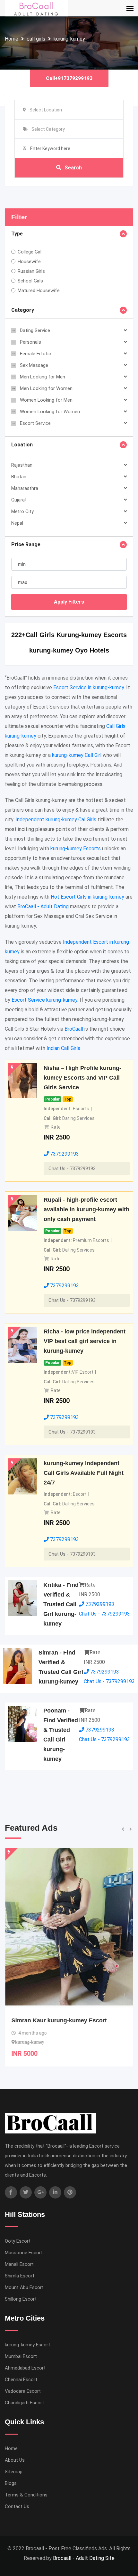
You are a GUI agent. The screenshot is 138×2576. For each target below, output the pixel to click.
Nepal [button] (17, 523)
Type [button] (17, 234)
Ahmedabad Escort (25, 2368)
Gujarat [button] (19, 500)
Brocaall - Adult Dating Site (84, 2558)
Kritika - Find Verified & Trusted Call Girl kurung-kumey (61, 1604)
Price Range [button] (26, 544)
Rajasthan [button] (22, 465)
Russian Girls (31, 271)
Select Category (48, 129)
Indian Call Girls (63, 1048)
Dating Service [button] (35, 330)
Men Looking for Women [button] (46, 388)
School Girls (30, 281)
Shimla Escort (20, 2276)
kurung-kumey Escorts (76, 849)
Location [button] (22, 445)
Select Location (46, 110)
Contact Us (17, 2506)
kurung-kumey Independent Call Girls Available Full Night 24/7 (84, 1473)
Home (12, 39)
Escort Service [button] (35, 423)
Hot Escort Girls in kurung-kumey (87, 897)
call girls (36, 39)
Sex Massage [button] (34, 365)
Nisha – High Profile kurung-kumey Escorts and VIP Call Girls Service (82, 1078)
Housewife (29, 262)
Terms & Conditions (26, 2495)
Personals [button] (30, 342)
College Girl (30, 252)
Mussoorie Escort (24, 2253)
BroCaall (74, 1029)
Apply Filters (69, 602)
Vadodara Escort (23, 2391)
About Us (15, 2460)
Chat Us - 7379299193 (72, 1169)
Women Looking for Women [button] (50, 412)
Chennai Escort (21, 2380)
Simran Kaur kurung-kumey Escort (59, 2020)
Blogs (11, 2483)
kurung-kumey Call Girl (77, 755)
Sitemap (14, 2472)
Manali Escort (19, 2264)
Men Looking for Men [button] (43, 377)
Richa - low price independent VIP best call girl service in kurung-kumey (85, 1341)
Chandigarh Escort (24, 2403)
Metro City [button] (22, 511)
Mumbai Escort (21, 2356)
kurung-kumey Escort (27, 2345)
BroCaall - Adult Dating (43, 906)
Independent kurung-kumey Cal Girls (56, 820)
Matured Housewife (39, 291)
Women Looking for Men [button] (46, 400)
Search (73, 168)
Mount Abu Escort (24, 2287)
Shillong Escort (21, 2299)
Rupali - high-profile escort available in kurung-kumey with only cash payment (86, 1209)
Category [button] (23, 310)
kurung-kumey (69, 39)
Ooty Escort (18, 2241)
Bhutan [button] (19, 477)
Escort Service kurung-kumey (44, 1000)
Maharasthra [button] (25, 488)
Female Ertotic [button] (35, 354)
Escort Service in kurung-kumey (89, 687)
